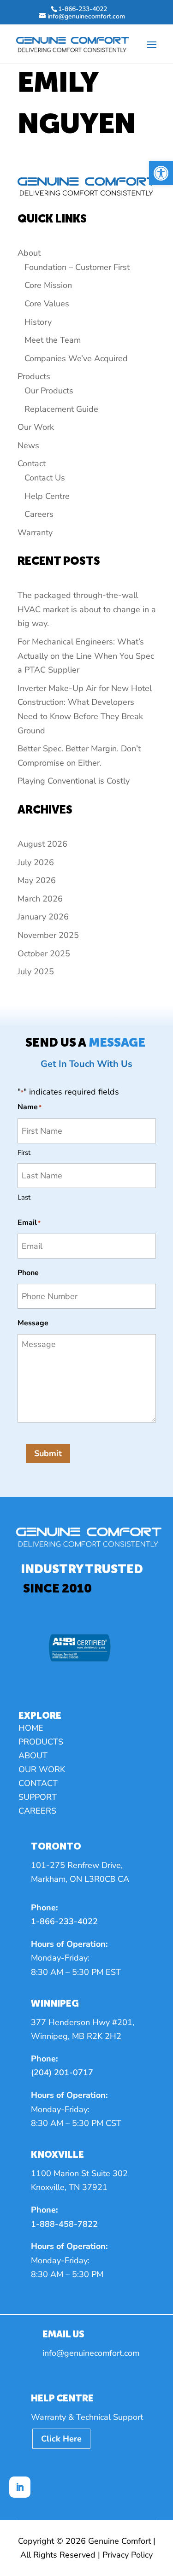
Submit (48, 1453)
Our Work (36, 427)
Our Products (49, 391)
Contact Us (45, 478)
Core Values (47, 304)
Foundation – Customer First (77, 267)
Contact (32, 463)
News (28, 445)
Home (31, 1729)
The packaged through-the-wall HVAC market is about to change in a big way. (87, 609)
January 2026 (43, 917)
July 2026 (36, 862)
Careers (39, 514)
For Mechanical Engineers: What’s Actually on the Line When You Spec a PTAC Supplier (86, 656)
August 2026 (42, 844)
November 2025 (48, 935)
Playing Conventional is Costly (74, 781)
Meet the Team (53, 340)
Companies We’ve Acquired (76, 358)
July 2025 (36, 972)
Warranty (35, 533)
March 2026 (40, 899)
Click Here (61, 2439)
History (38, 322)
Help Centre (47, 496)
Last (24, 1197)
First (24, 1153)
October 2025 (44, 954)
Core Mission (48, 285)
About (29, 253)
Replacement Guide (61, 409)
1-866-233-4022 (64, 1921)
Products (34, 376)
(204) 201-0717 (62, 2073)
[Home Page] (72, 44)
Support (38, 1798)
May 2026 (37, 880)
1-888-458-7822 (64, 2224)
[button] (161, 173)
